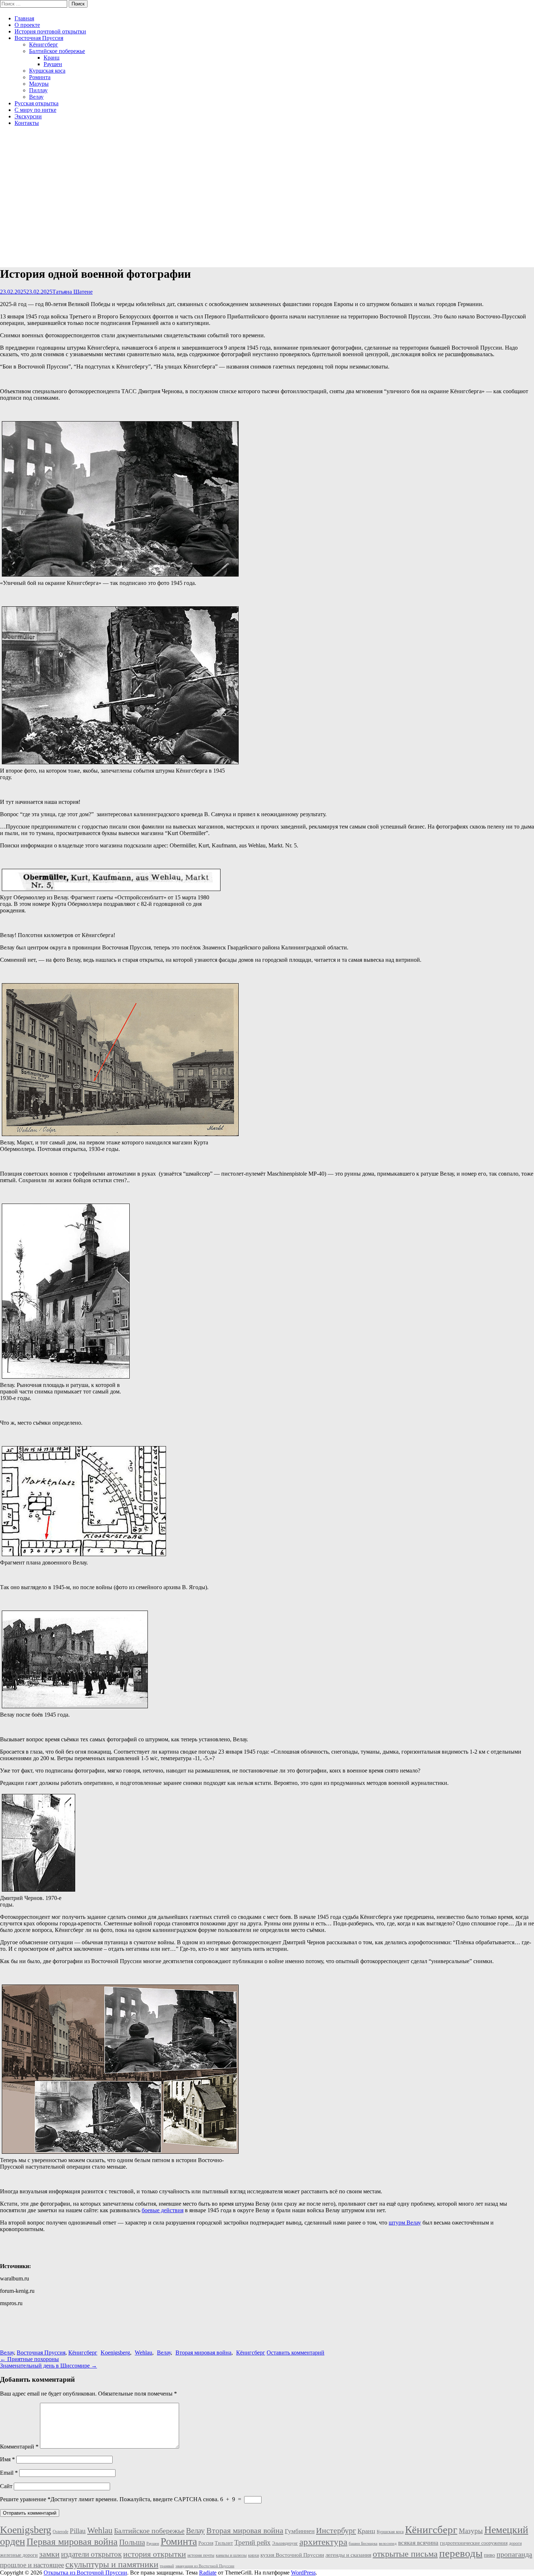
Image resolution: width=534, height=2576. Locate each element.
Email (9, 2473)
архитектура (323, 2542)
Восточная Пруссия (39, 38)
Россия (206, 2543)
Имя (7, 2459)
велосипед (388, 2544)
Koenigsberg (115, 2353)
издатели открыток (91, 2554)
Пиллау (38, 90)
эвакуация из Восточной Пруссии (205, 2566)
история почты (201, 2555)
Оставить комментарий (296, 2353)
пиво (490, 2555)
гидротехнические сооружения (474, 2543)
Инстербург (336, 2530)
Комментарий (19, 2447)
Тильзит (224, 2543)
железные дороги (19, 2555)
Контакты (27, 123)
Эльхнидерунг (285, 2543)
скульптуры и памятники (112, 2564)
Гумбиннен (300, 2531)
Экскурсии (28, 116)
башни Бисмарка (363, 2544)
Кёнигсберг (44, 44)
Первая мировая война (72, 2542)
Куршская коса (47, 71)
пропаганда (514, 2554)
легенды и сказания (348, 2555)
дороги (515, 2543)
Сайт (6, 2486)
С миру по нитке (35, 110)
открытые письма (405, 2554)
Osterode (60, 2532)
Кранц (52, 58)
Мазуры (39, 84)
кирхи (254, 2555)
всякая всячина (418, 2543)
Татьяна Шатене (72, 292)
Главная (24, 18)
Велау (36, 97)
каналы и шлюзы (231, 2555)
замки (49, 2554)
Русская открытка (37, 103)
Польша (132, 2542)
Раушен (53, 64)
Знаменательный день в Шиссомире (48, 2366)
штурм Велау (405, 2223)
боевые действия (163, 2210)
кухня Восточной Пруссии (292, 2555)
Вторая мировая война (203, 2353)
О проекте (27, 25)
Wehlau (143, 2353)
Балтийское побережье (57, 51)
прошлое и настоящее (32, 2565)
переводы (461, 2553)
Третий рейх (252, 2542)
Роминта (40, 77)
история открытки (155, 2554)
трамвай (167, 2566)
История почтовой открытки (50, 31)
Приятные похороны (29, 2359)
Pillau (78, 2531)
